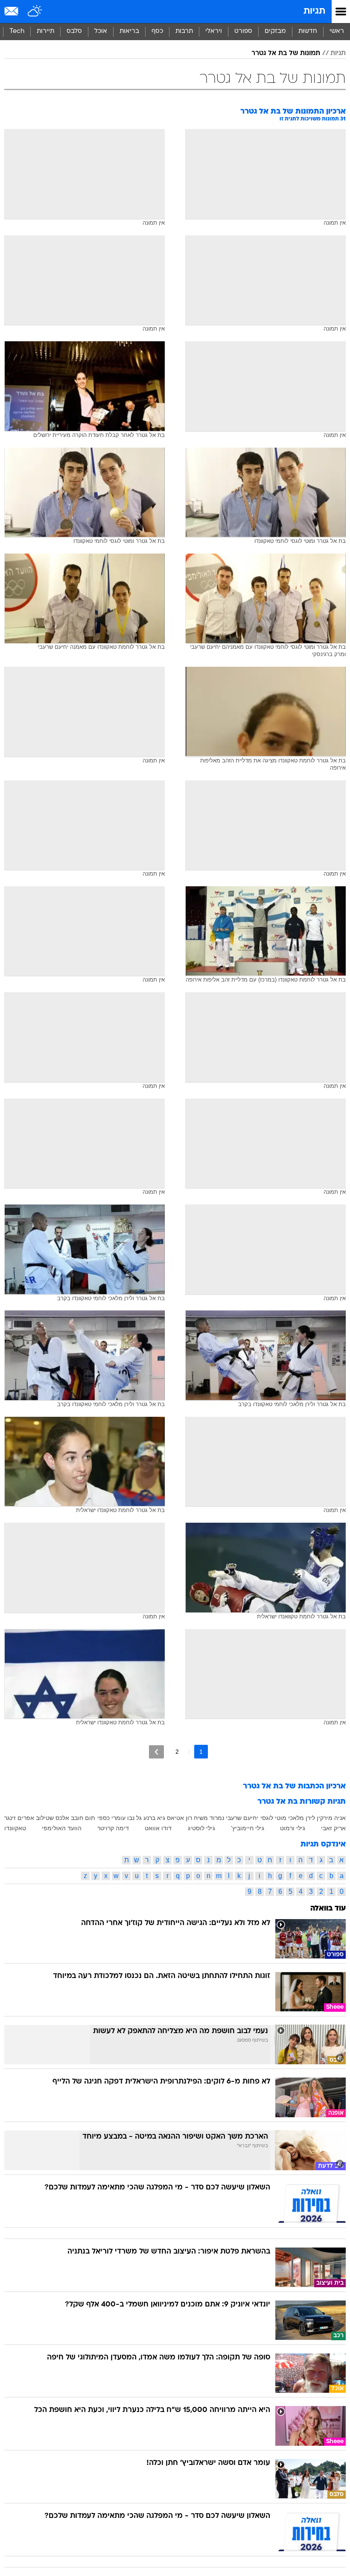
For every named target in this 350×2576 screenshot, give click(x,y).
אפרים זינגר (19, 1818)
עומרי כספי (111, 1818)
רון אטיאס (179, 1818)
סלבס (74, 31)
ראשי (337, 31)
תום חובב (83, 1818)
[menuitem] (308, 32)
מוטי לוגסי (273, 1818)
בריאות (129, 31)
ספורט (243, 31)
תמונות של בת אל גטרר (286, 53)
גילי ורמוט (293, 1828)
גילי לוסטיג (201, 1828)
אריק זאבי (333, 1828)
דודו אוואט (158, 1828)
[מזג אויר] (35, 12)
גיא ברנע (154, 1818)
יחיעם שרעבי (242, 1818)
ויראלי (214, 31)
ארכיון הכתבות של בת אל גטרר (294, 1786)
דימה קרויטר (113, 1828)
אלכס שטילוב (52, 1818)
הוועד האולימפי (62, 1828)
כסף (157, 31)
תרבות (184, 31)
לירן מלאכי (302, 1818)
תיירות (45, 31)
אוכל (101, 31)
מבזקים (275, 31)
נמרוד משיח (209, 1818)
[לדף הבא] (156, 1752)
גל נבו (134, 1818)
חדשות (308, 31)
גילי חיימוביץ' (248, 1828)
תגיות (314, 11)
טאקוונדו (15, 1828)
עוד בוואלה (328, 1909)
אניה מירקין (331, 1818)
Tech (17, 31)
